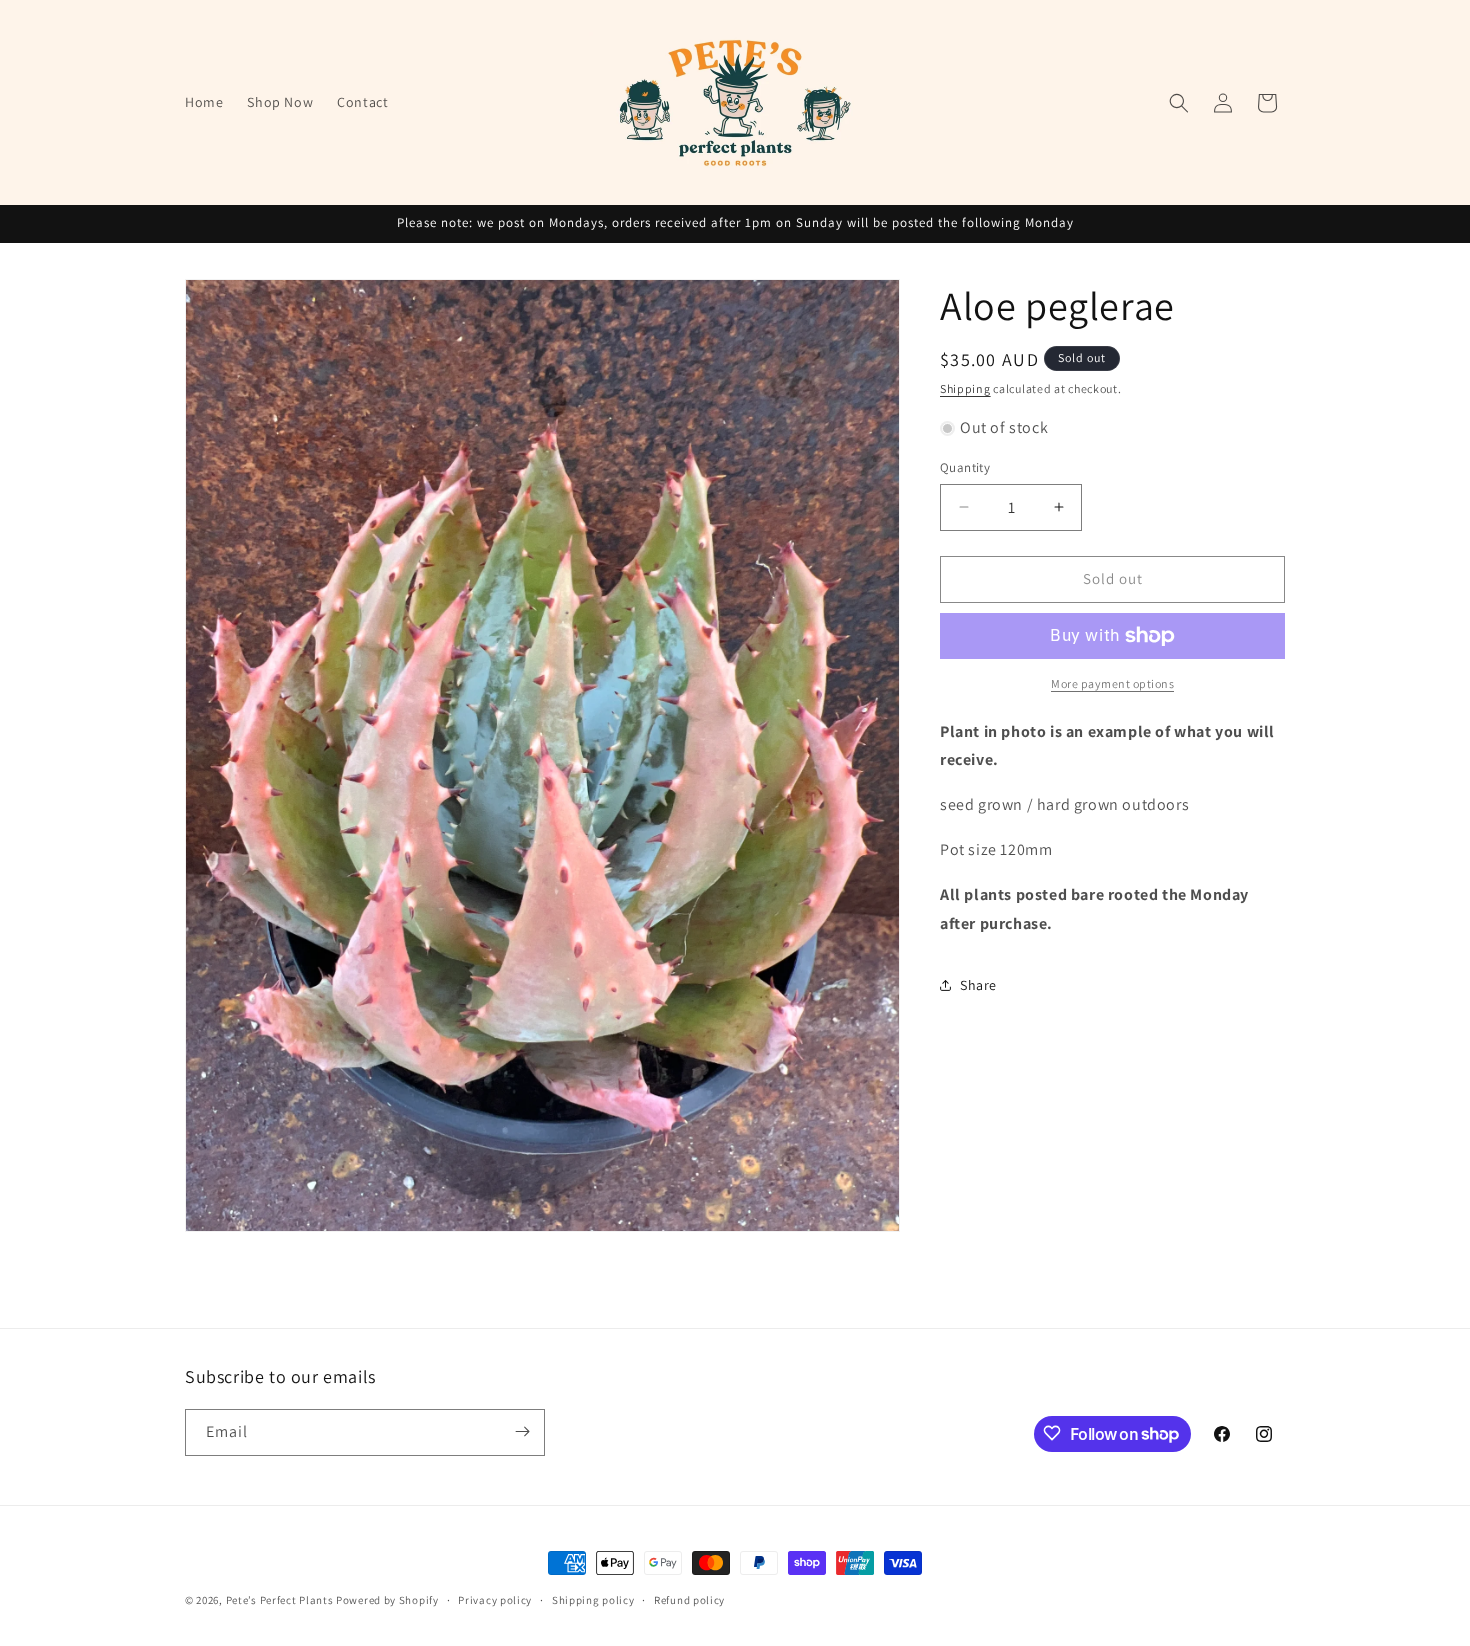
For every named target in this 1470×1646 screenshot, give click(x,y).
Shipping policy (593, 1600)
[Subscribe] (522, 1431)
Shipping (965, 388)
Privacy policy (495, 1600)
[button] (1179, 103)
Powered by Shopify (387, 1600)
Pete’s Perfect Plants (280, 1600)
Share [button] (978, 985)
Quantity (965, 467)
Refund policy (689, 1600)
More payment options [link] (1112, 683)
